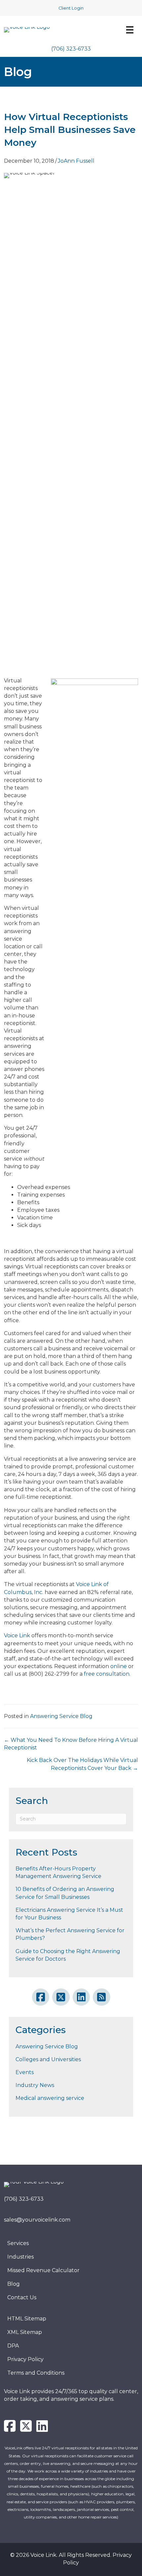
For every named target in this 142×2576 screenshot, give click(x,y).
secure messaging (97, 2463)
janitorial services (93, 2509)
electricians (18, 2509)
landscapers (64, 2509)
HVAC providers (99, 2502)
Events (25, 2072)
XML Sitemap (25, 2332)
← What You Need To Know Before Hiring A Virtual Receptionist (71, 1744)
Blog (14, 2284)
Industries (20, 2257)
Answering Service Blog (61, 1716)
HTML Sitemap (27, 2319)
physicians (78, 2494)
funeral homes (55, 2486)
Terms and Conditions (36, 2373)
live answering (57, 2463)
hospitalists (47, 2494)
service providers (52, 2502)
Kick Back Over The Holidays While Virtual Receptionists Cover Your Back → (82, 1764)
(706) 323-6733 (71, 49)
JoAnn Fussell (76, 161)
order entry (30, 2463)
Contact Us (22, 2297)
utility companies (40, 2517)
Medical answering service (50, 2098)
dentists (27, 2494)
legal (130, 2494)
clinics (13, 2494)
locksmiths (41, 2509)
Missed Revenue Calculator (43, 2270)
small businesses (24, 2486)
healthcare (80, 2486)
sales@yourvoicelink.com (37, 2220)
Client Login (71, 8)
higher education (107, 2494)
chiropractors (120, 2486)
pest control (122, 2509)
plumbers (125, 2502)
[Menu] (127, 30)
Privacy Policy (25, 2359)
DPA (13, 2346)
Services (18, 2243)
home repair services (98, 2517)
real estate (16, 2502)
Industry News (35, 2085)
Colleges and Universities (48, 2059)
